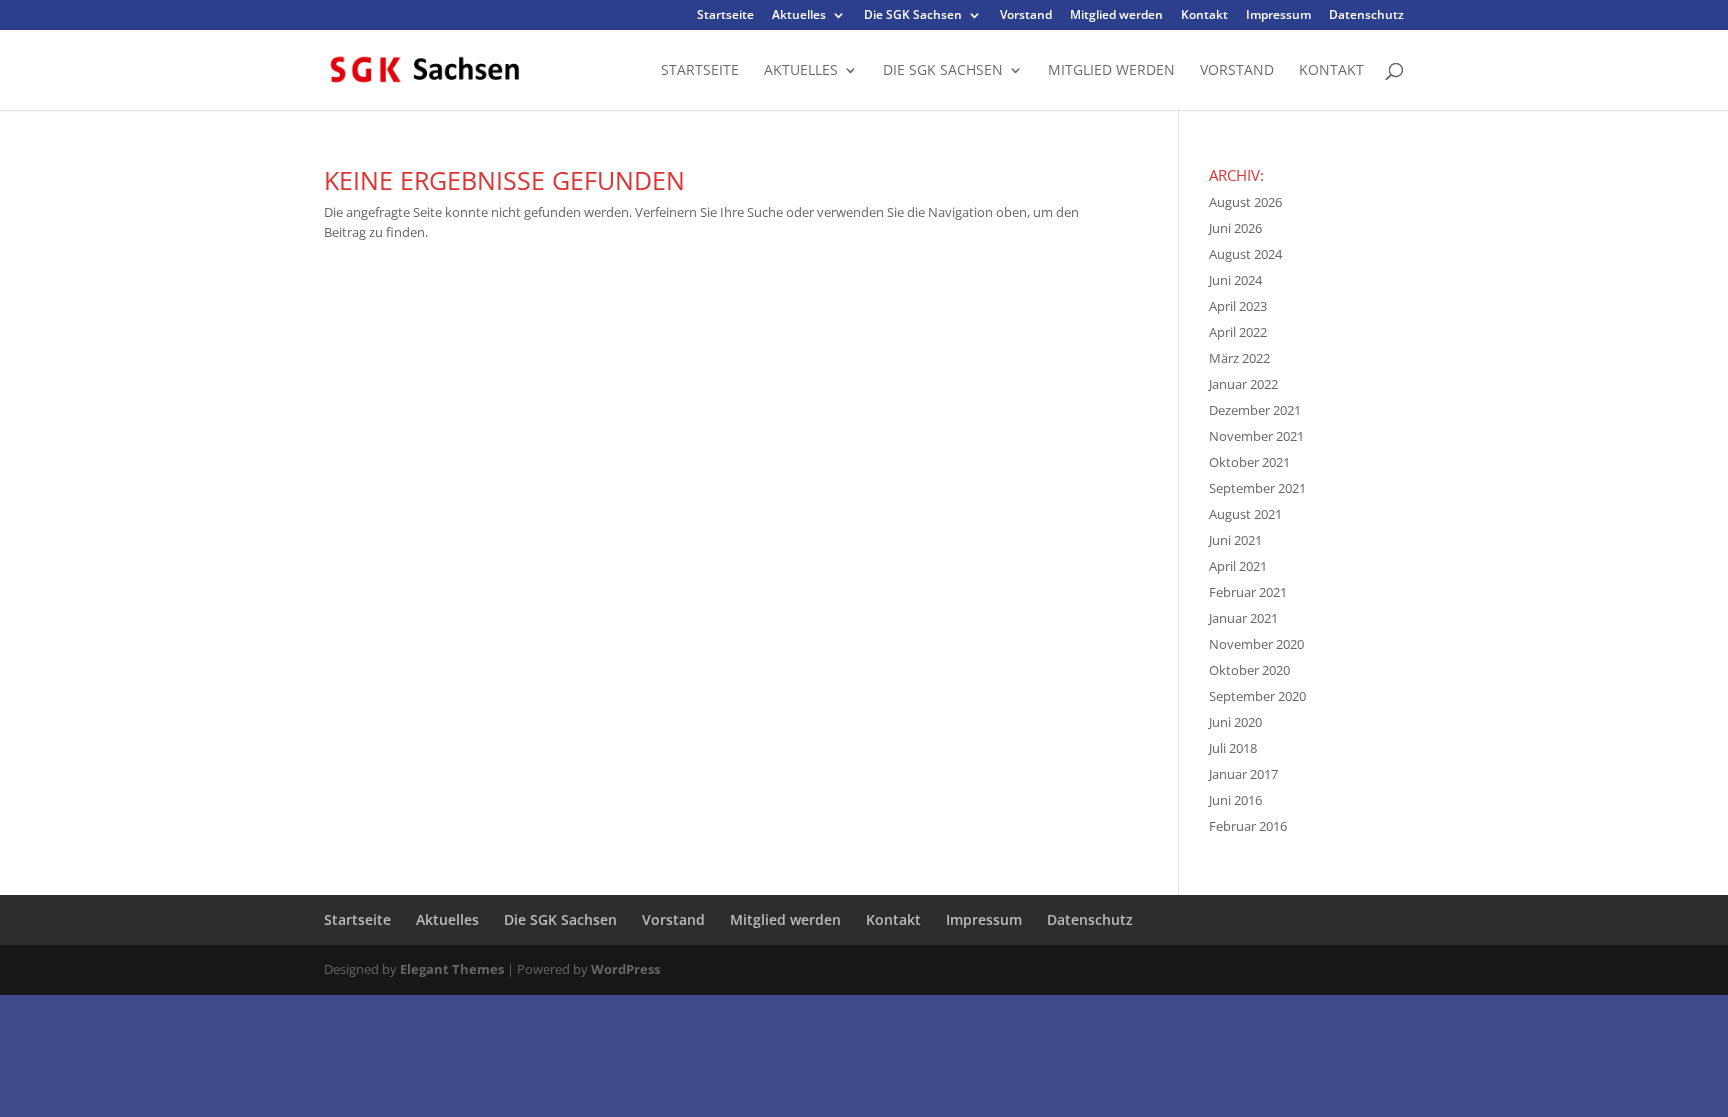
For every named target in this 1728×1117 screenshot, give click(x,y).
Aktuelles (799, 16)
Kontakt (1204, 16)
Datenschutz (1366, 16)
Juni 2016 (1235, 800)
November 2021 (1256, 436)
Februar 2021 (1248, 592)
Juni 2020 (1235, 722)
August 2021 (1245, 514)
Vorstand (1026, 16)
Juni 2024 (1235, 280)
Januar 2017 (1243, 774)
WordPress (625, 969)
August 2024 (1245, 254)
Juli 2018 (1233, 748)
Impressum (1278, 16)
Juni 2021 (1235, 540)
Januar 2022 (1243, 384)
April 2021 (1238, 566)
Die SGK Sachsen (913, 16)
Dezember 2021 (1255, 410)
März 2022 (1239, 358)
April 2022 (1238, 332)
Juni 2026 (1235, 228)
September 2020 (1257, 696)
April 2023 (1238, 306)
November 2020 (1256, 644)
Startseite (725, 16)
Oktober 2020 (1249, 670)
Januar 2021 (1243, 618)
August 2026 (1245, 202)
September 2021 (1257, 488)
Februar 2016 (1248, 826)
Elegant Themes (452, 969)
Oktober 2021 (1249, 462)
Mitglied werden (1116, 16)
